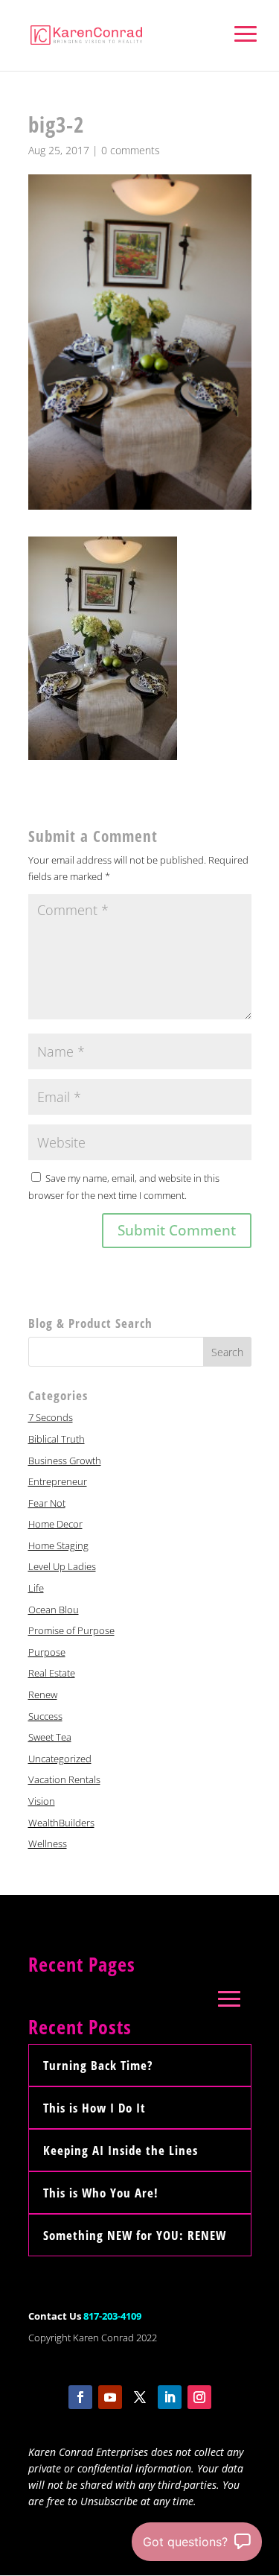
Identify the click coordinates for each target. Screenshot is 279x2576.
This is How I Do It (94, 2108)
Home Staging (58, 1545)
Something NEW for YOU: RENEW (135, 2235)
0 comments (131, 150)
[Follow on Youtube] (110, 2397)
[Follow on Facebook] (80, 2397)
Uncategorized (60, 1759)
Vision (42, 1801)
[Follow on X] (140, 2397)
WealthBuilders (61, 1823)
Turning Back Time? (98, 2065)
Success (45, 1716)
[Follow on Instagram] (199, 2397)
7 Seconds (51, 1417)
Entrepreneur (58, 1481)
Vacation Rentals (64, 1779)
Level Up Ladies (62, 1566)
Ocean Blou (54, 1610)
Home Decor (55, 1524)
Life (36, 1588)
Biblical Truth (57, 1439)
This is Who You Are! (101, 2193)
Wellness (48, 1844)
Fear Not (47, 1503)
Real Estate (52, 1673)
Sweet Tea (50, 1737)
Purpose (47, 1652)
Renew (43, 1694)
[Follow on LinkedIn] (170, 2397)
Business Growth (65, 1461)
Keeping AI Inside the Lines (121, 2150)
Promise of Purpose (71, 1630)
